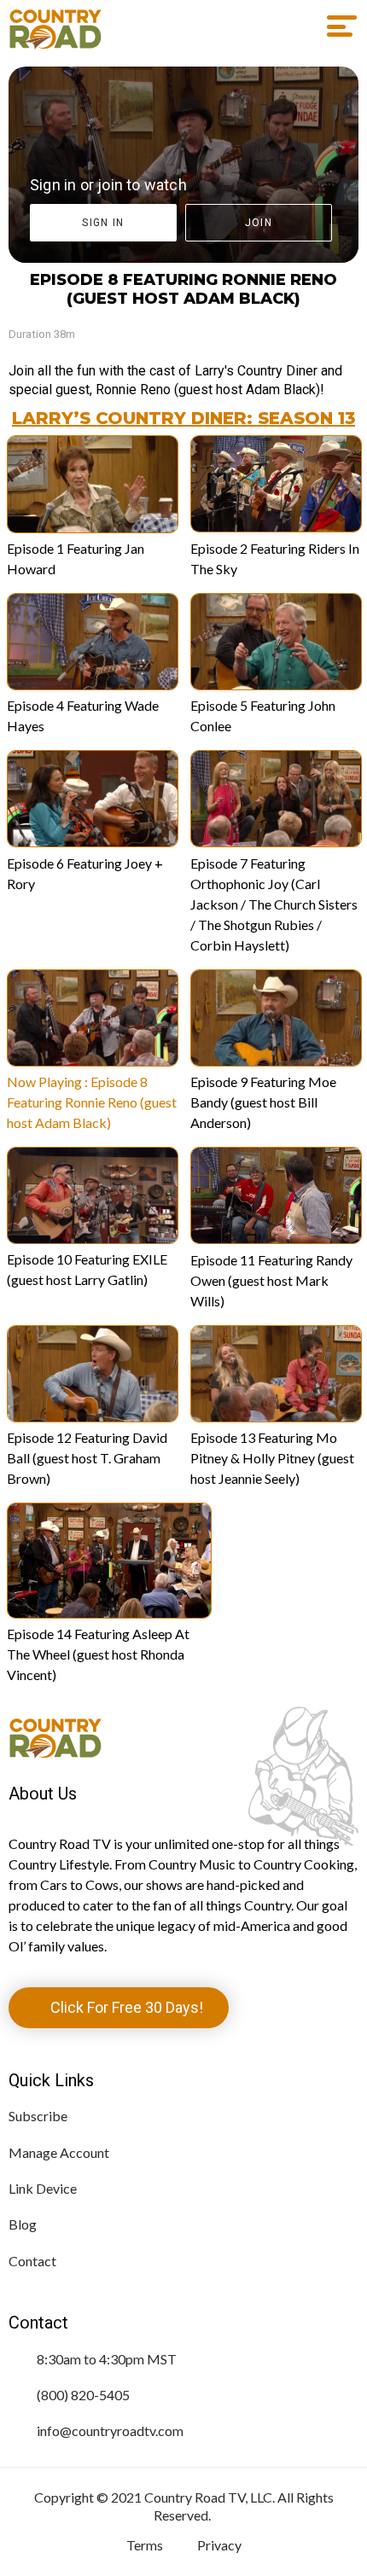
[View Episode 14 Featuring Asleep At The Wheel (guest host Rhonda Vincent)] (109, 1614)
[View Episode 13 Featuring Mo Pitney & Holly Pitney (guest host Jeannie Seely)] (276, 1418)
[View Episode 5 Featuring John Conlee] (276, 686)
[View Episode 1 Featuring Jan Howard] (93, 529)
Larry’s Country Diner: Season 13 (183, 418)
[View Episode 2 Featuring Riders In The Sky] (276, 528)
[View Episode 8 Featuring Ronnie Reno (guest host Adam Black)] (93, 1062)
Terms (145, 2545)
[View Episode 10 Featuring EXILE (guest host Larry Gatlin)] (93, 1239)
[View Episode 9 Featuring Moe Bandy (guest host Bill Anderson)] (276, 1062)
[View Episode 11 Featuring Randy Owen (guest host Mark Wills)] (276, 1239)
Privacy (219, 2545)
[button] (336, 26)
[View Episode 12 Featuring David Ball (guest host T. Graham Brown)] (93, 1418)
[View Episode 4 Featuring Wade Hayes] (93, 686)
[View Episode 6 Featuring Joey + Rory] (93, 843)
